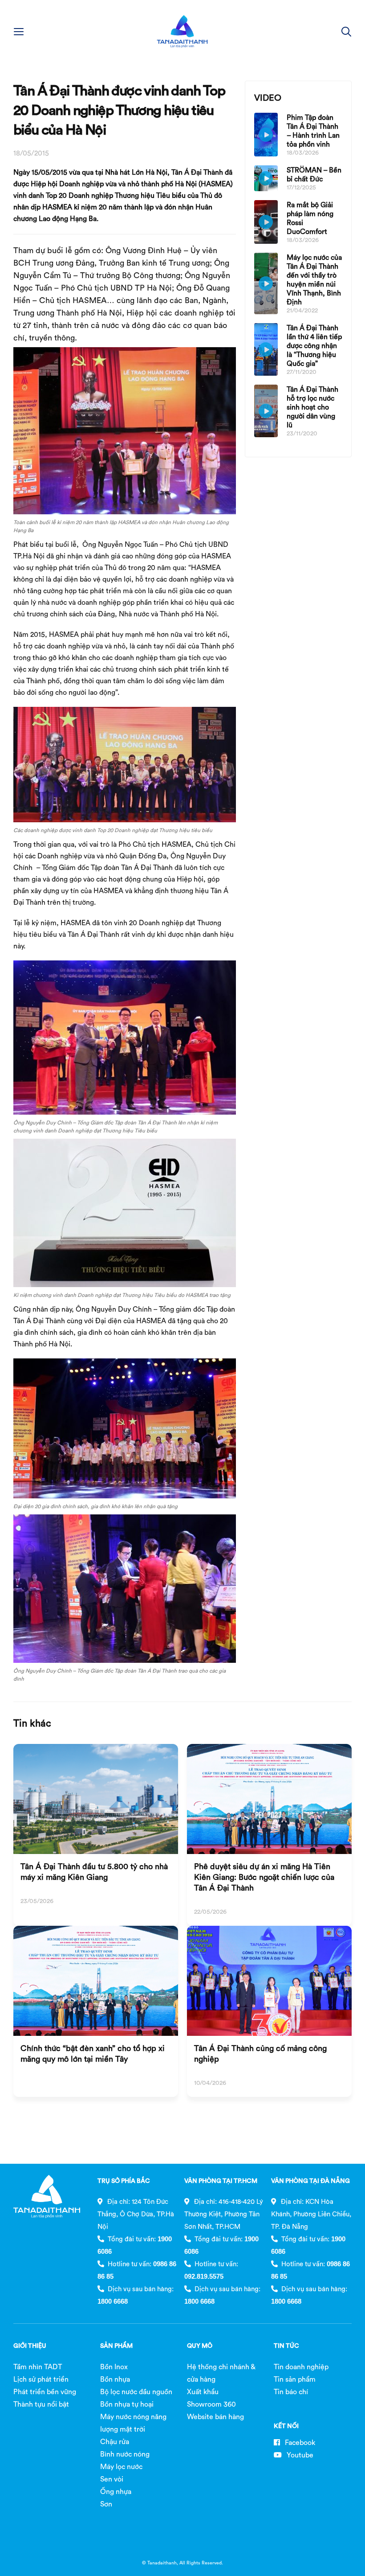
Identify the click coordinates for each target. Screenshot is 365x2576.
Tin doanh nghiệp (301, 2367)
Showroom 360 (211, 2404)
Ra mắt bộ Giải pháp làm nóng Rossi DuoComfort (310, 218)
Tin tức (286, 2346)
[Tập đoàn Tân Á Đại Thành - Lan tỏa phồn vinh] (182, 31)
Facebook (299, 2442)
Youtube (299, 2455)
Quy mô (200, 2346)
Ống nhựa (116, 2491)
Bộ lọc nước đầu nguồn (136, 2391)
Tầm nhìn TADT (38, 2367)
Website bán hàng (215, 2416)
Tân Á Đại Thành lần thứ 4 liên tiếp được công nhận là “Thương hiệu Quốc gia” (314, 345)
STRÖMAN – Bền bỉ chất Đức (314, 174)
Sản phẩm (116, 2346)
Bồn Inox (114, 2367)
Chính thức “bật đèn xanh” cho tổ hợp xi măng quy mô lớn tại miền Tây (93, 2053)
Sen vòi (112, 2479)
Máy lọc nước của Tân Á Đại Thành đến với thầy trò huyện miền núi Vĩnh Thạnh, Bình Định (314, 279)
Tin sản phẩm (295, 2379)
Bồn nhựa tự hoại (127, 2404)
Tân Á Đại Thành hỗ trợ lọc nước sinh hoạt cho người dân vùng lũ (312, 407)
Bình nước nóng (125, 2454)
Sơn (106, 2504)
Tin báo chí (291, 2391)
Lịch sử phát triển (41, 2379)
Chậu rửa (115, 2441)
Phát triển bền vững (45, 2391)
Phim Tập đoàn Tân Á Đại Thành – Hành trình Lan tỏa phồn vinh (313, 131)
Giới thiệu (30, 2346)
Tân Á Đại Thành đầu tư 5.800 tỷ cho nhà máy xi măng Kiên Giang (94, 1872)
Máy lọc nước (121, 2466)
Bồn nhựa (115, 2379)
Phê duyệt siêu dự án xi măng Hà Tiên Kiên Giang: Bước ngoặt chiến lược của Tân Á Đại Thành (264, 1877)
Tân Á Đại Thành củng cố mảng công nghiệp (260, 2053)
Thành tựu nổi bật (41, 2404)
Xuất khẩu (203, 2391)
